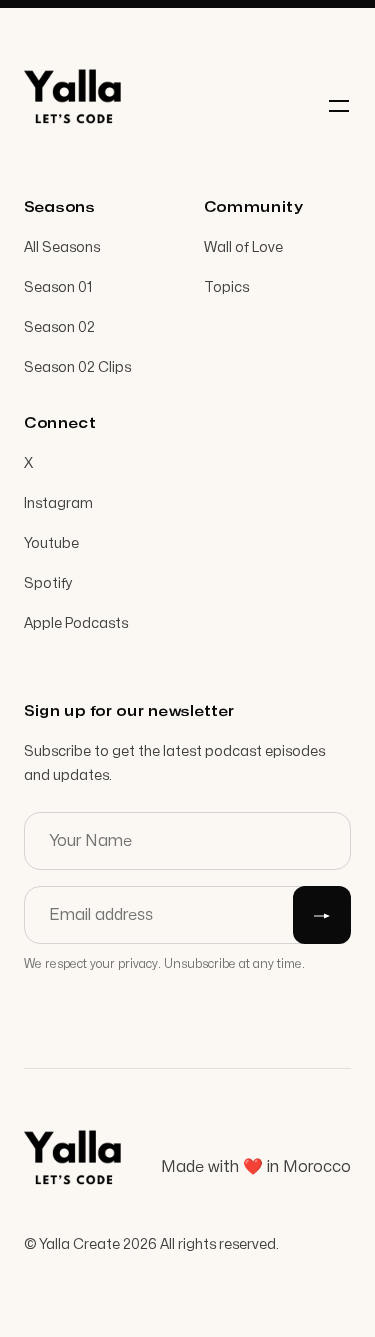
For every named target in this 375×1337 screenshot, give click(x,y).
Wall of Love (243, 247)
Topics (226, 287)
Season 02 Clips (77, 367)
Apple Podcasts (76, 623)
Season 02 (59, 327)
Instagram (58, 503)
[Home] (74, 106)
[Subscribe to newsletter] (322, 915)
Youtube (51, 543)
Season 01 (58, 287)
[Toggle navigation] (339, 106)
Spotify (48, 583)
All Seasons (62, 247)
